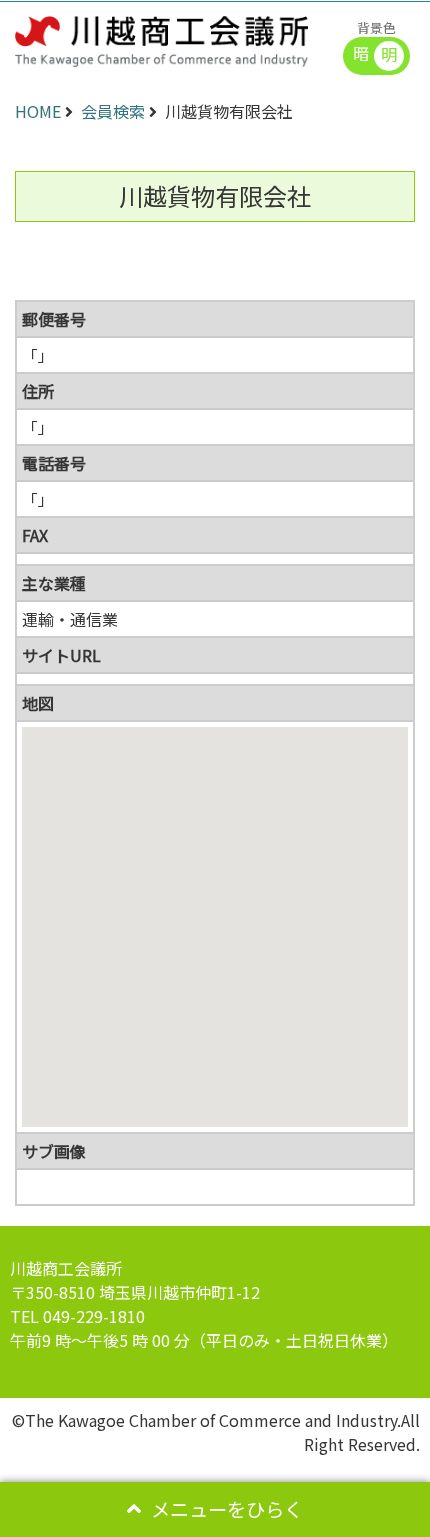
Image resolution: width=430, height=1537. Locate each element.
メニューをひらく (227, 1509)
